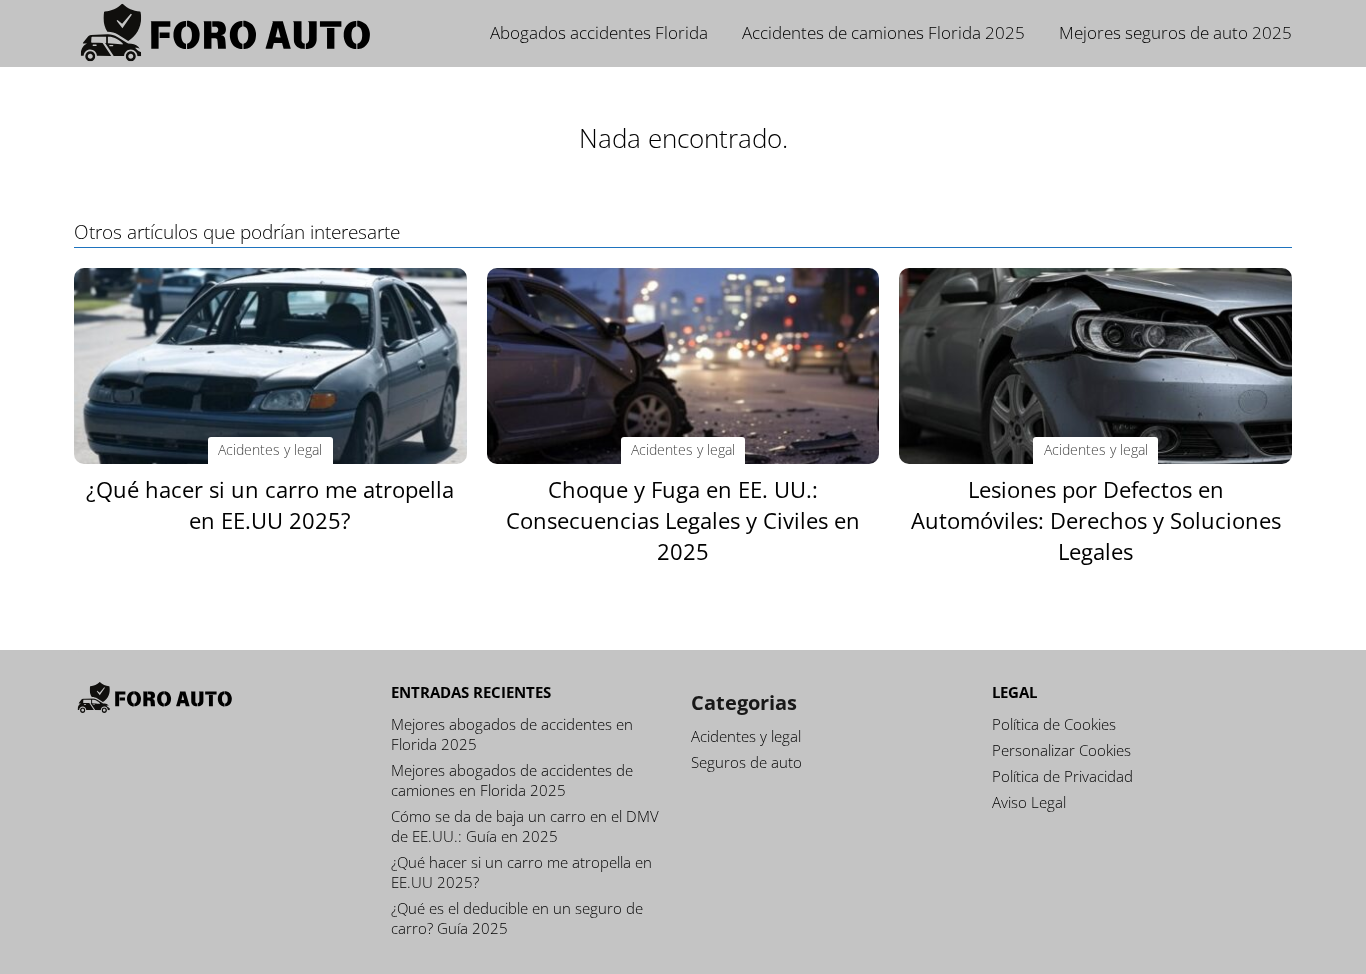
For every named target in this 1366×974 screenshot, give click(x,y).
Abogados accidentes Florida (599, 32)
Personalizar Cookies (1061, 750)
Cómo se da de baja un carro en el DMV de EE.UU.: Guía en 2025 (525, 826)
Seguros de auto (746, 762)
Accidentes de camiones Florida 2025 (883, 32)
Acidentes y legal (746, 736)
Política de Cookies (1054, 724)
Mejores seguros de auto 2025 (1175, 32)
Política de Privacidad (1062, 776)
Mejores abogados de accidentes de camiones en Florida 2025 (512, 780)
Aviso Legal (1029, 802)
